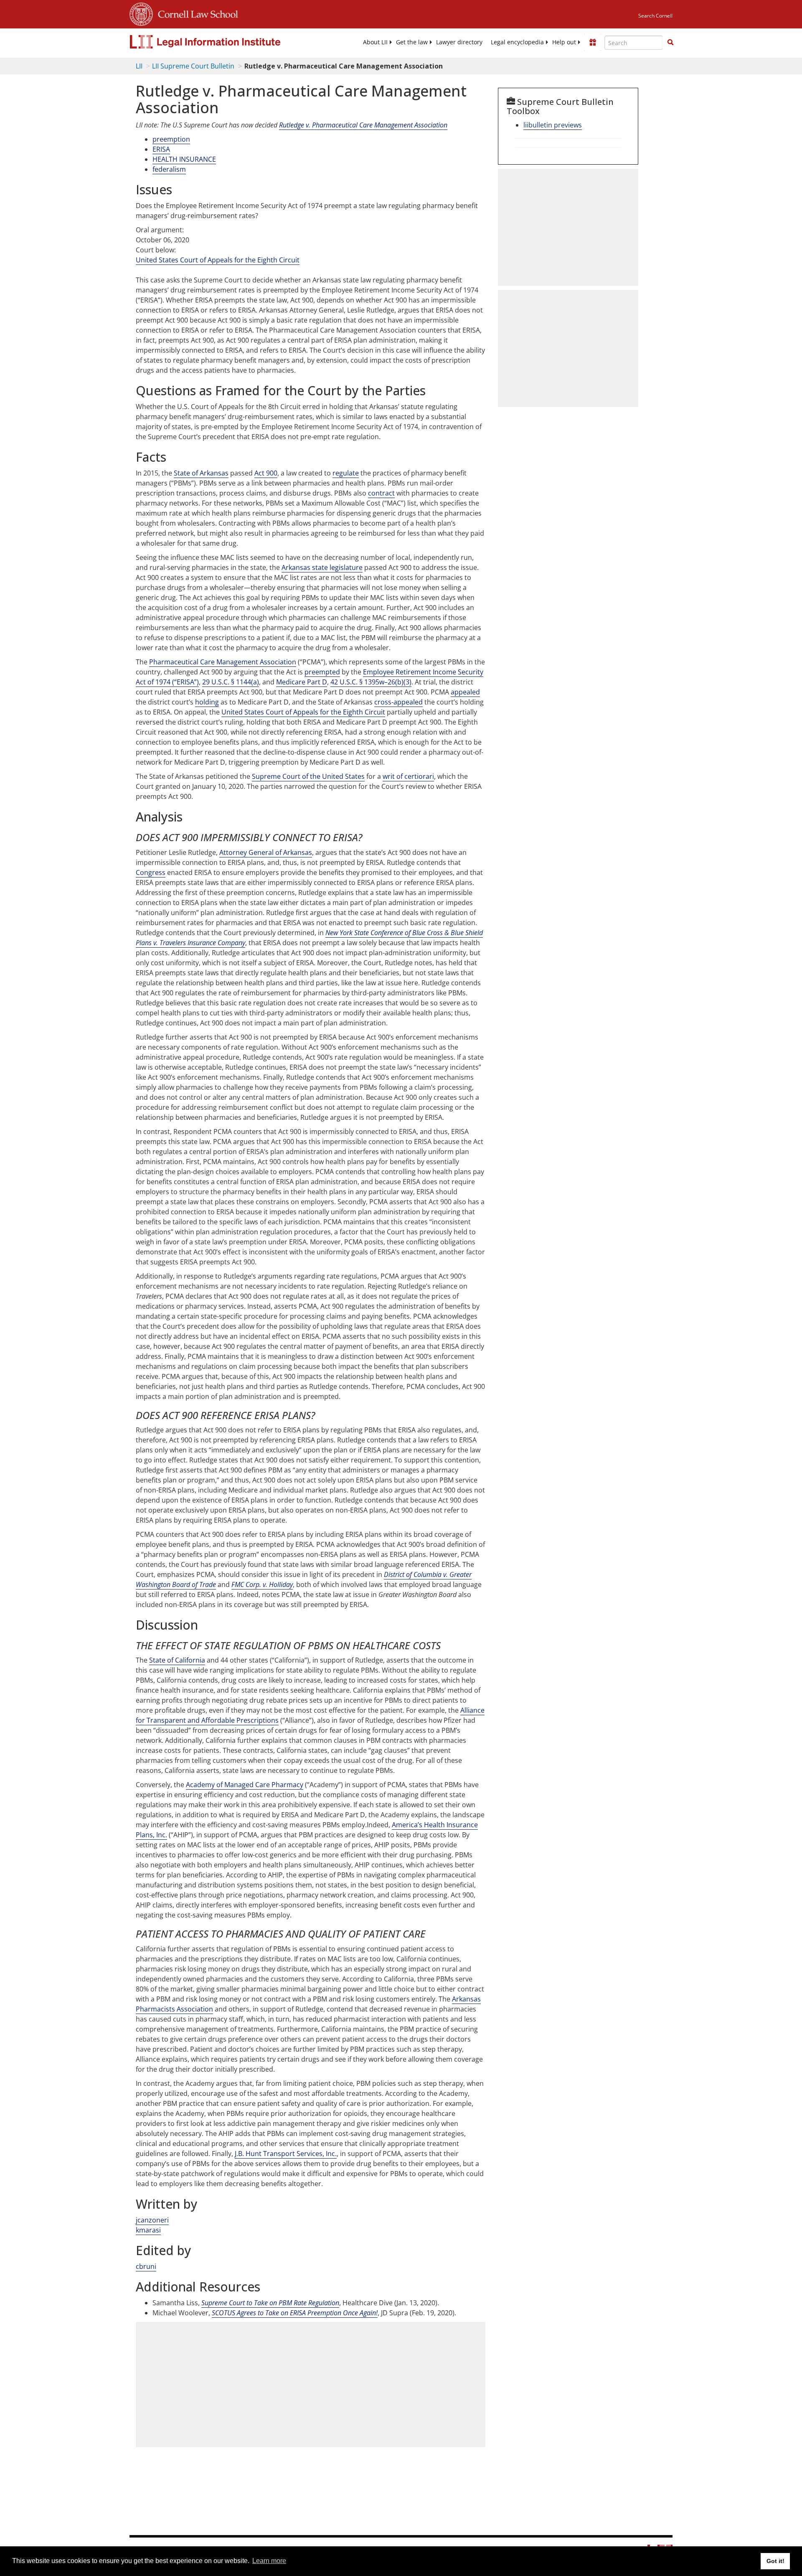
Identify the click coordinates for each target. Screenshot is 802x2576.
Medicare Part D (302, 682)
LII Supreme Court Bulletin (193, 66)
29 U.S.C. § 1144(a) (231, 682)
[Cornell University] (141, 13)
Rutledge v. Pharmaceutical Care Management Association (363, 125)
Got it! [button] (775, 2561)
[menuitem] (375, 42)
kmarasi (148, 2230)
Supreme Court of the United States (308, 776)
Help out (564, 42)
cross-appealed (398, 702)
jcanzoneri (152, 2220)
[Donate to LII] (593, 42)
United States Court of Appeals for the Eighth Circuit (218, 260)
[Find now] (670, 43)
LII (139, 66)
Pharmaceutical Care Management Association (223, 662)
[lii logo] (223, 42)
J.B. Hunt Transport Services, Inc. (286, 2154)
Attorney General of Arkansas (266, 852)
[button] (670, 42)
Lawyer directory (459, 42)
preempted (322, 672)
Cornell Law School (195, 13)
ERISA (161, 149)
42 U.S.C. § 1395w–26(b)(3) (371, 682)
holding (207, 702)
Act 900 (266, 473)
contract (381, 493)
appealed (465, 692)
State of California (177, 1660)
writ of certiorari (408, 776)
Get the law (412, 42)
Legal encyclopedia (517, 42)
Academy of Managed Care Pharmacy (245, 1785)
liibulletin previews (553, 125)
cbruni (146, 2266)
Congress (151, 872)
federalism (169, 169)
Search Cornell (655, 16)
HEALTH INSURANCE (184, 159)
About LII (375, 42)
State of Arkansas (201, 473)
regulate (346, 473)
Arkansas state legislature (322, 567)
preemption (171, 139)
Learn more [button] (269, 2561)
